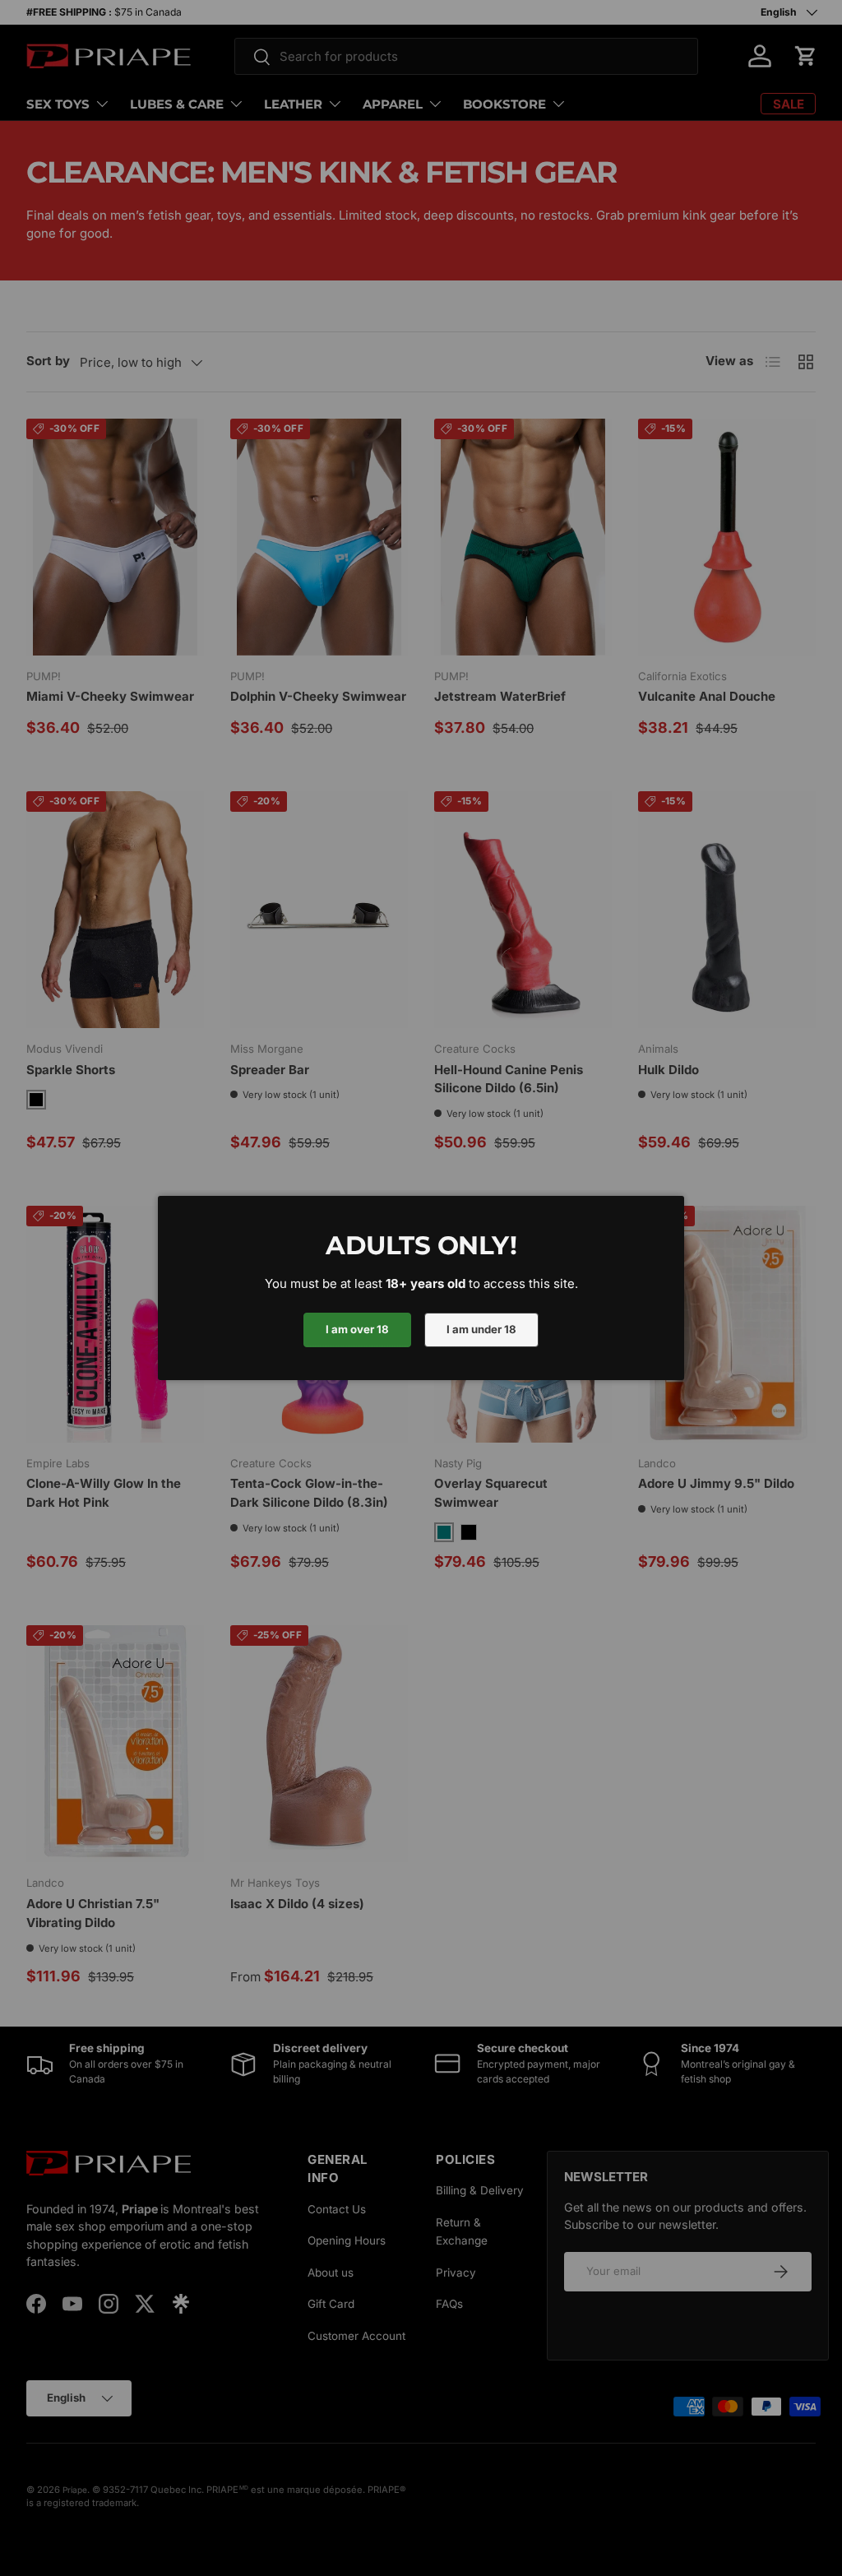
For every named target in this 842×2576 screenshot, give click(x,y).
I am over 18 (357, 1329)
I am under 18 (481, 1329)
